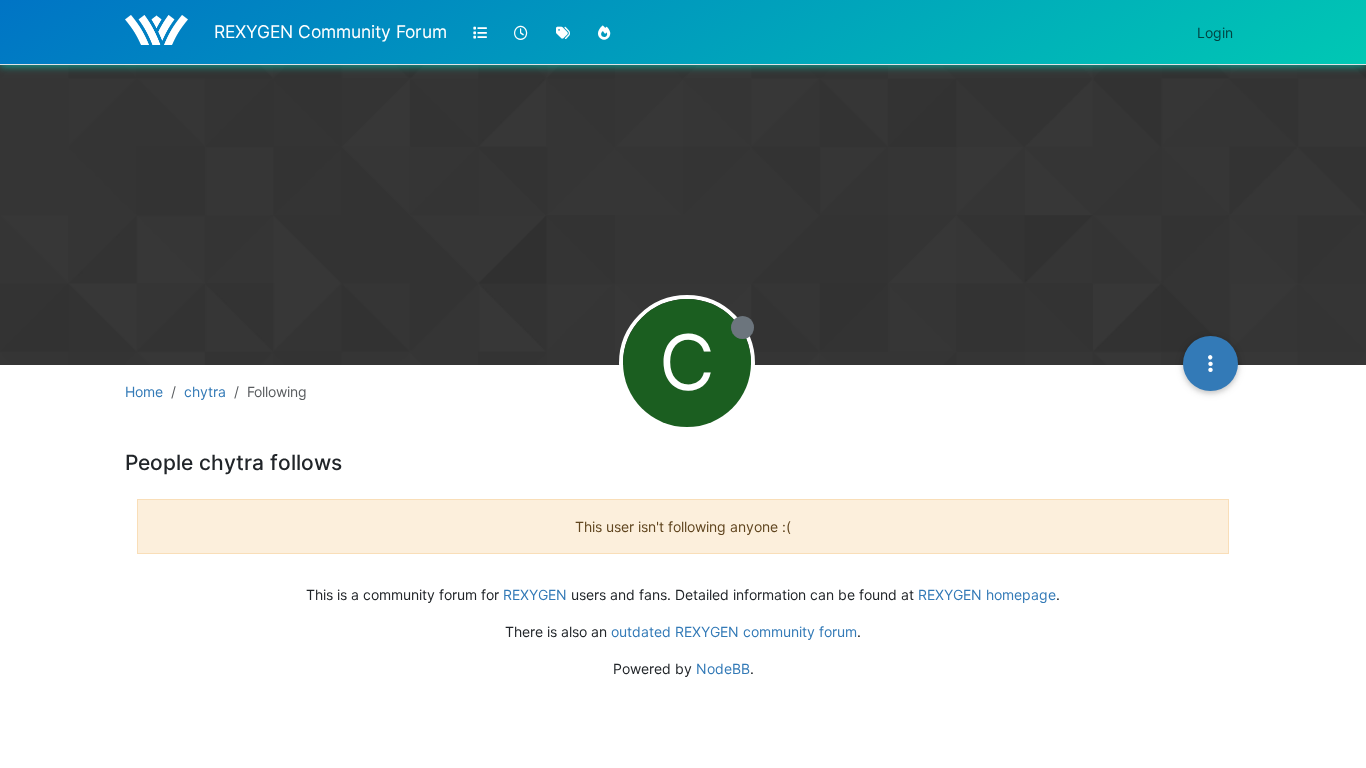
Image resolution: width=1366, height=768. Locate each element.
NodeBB (723, 668)
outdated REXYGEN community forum (734, 631)
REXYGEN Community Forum (330, 31)
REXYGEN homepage (987, 594)
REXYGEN (535, 594)
